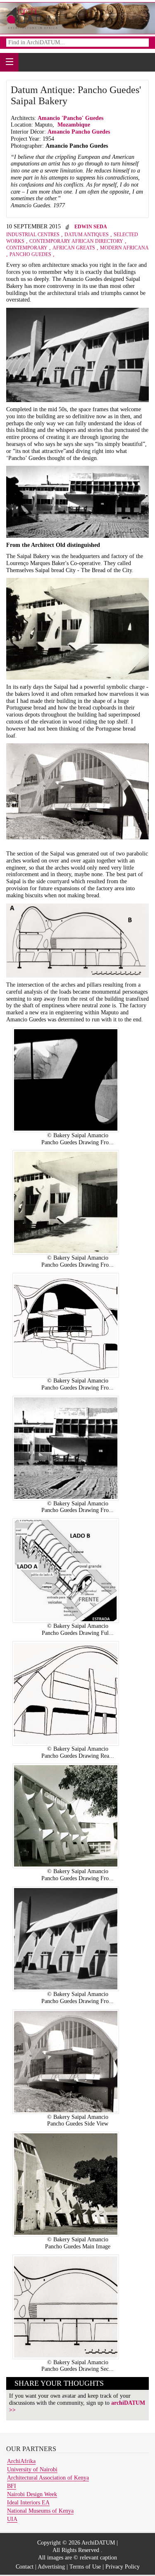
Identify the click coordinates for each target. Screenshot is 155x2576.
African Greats (74, 248)
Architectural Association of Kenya (48, 2478)
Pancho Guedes (30, 254)
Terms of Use (85, 2567)
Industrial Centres (33, 235)
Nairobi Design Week (32, 2494)
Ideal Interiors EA (28, 2503)
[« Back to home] (32, 18)
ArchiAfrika (21, 2461)
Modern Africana (124, 248)
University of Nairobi (32, 2469)
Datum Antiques (87, 235)
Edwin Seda (91, 227)
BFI (12, 2486)
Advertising (51, 2567)
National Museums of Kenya (40, 2511)
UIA (12, 2519)
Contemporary (27, 248)
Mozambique (74, 125)
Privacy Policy (123, 2567)
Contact (25, 2567)
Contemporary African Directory (76, 241)
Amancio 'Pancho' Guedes (71, 118)
